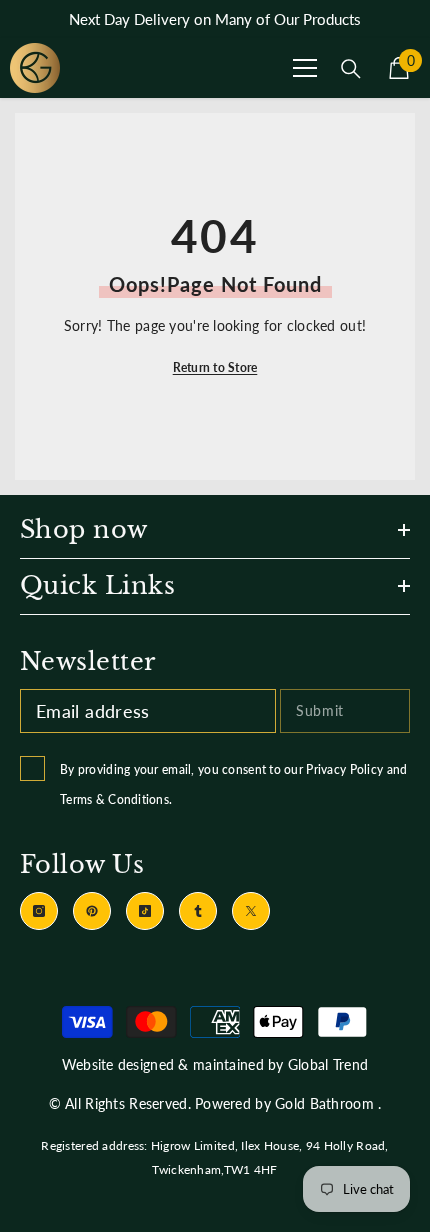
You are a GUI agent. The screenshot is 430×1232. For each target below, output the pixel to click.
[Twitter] (251, 911)
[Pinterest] (92, 911)
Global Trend (328, 1064)
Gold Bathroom (324, 1103)
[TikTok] (145, 911)
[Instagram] (39, 911)
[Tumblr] (198, 911)
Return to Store (215, 367)
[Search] (351, 69)
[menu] (305, 68)
